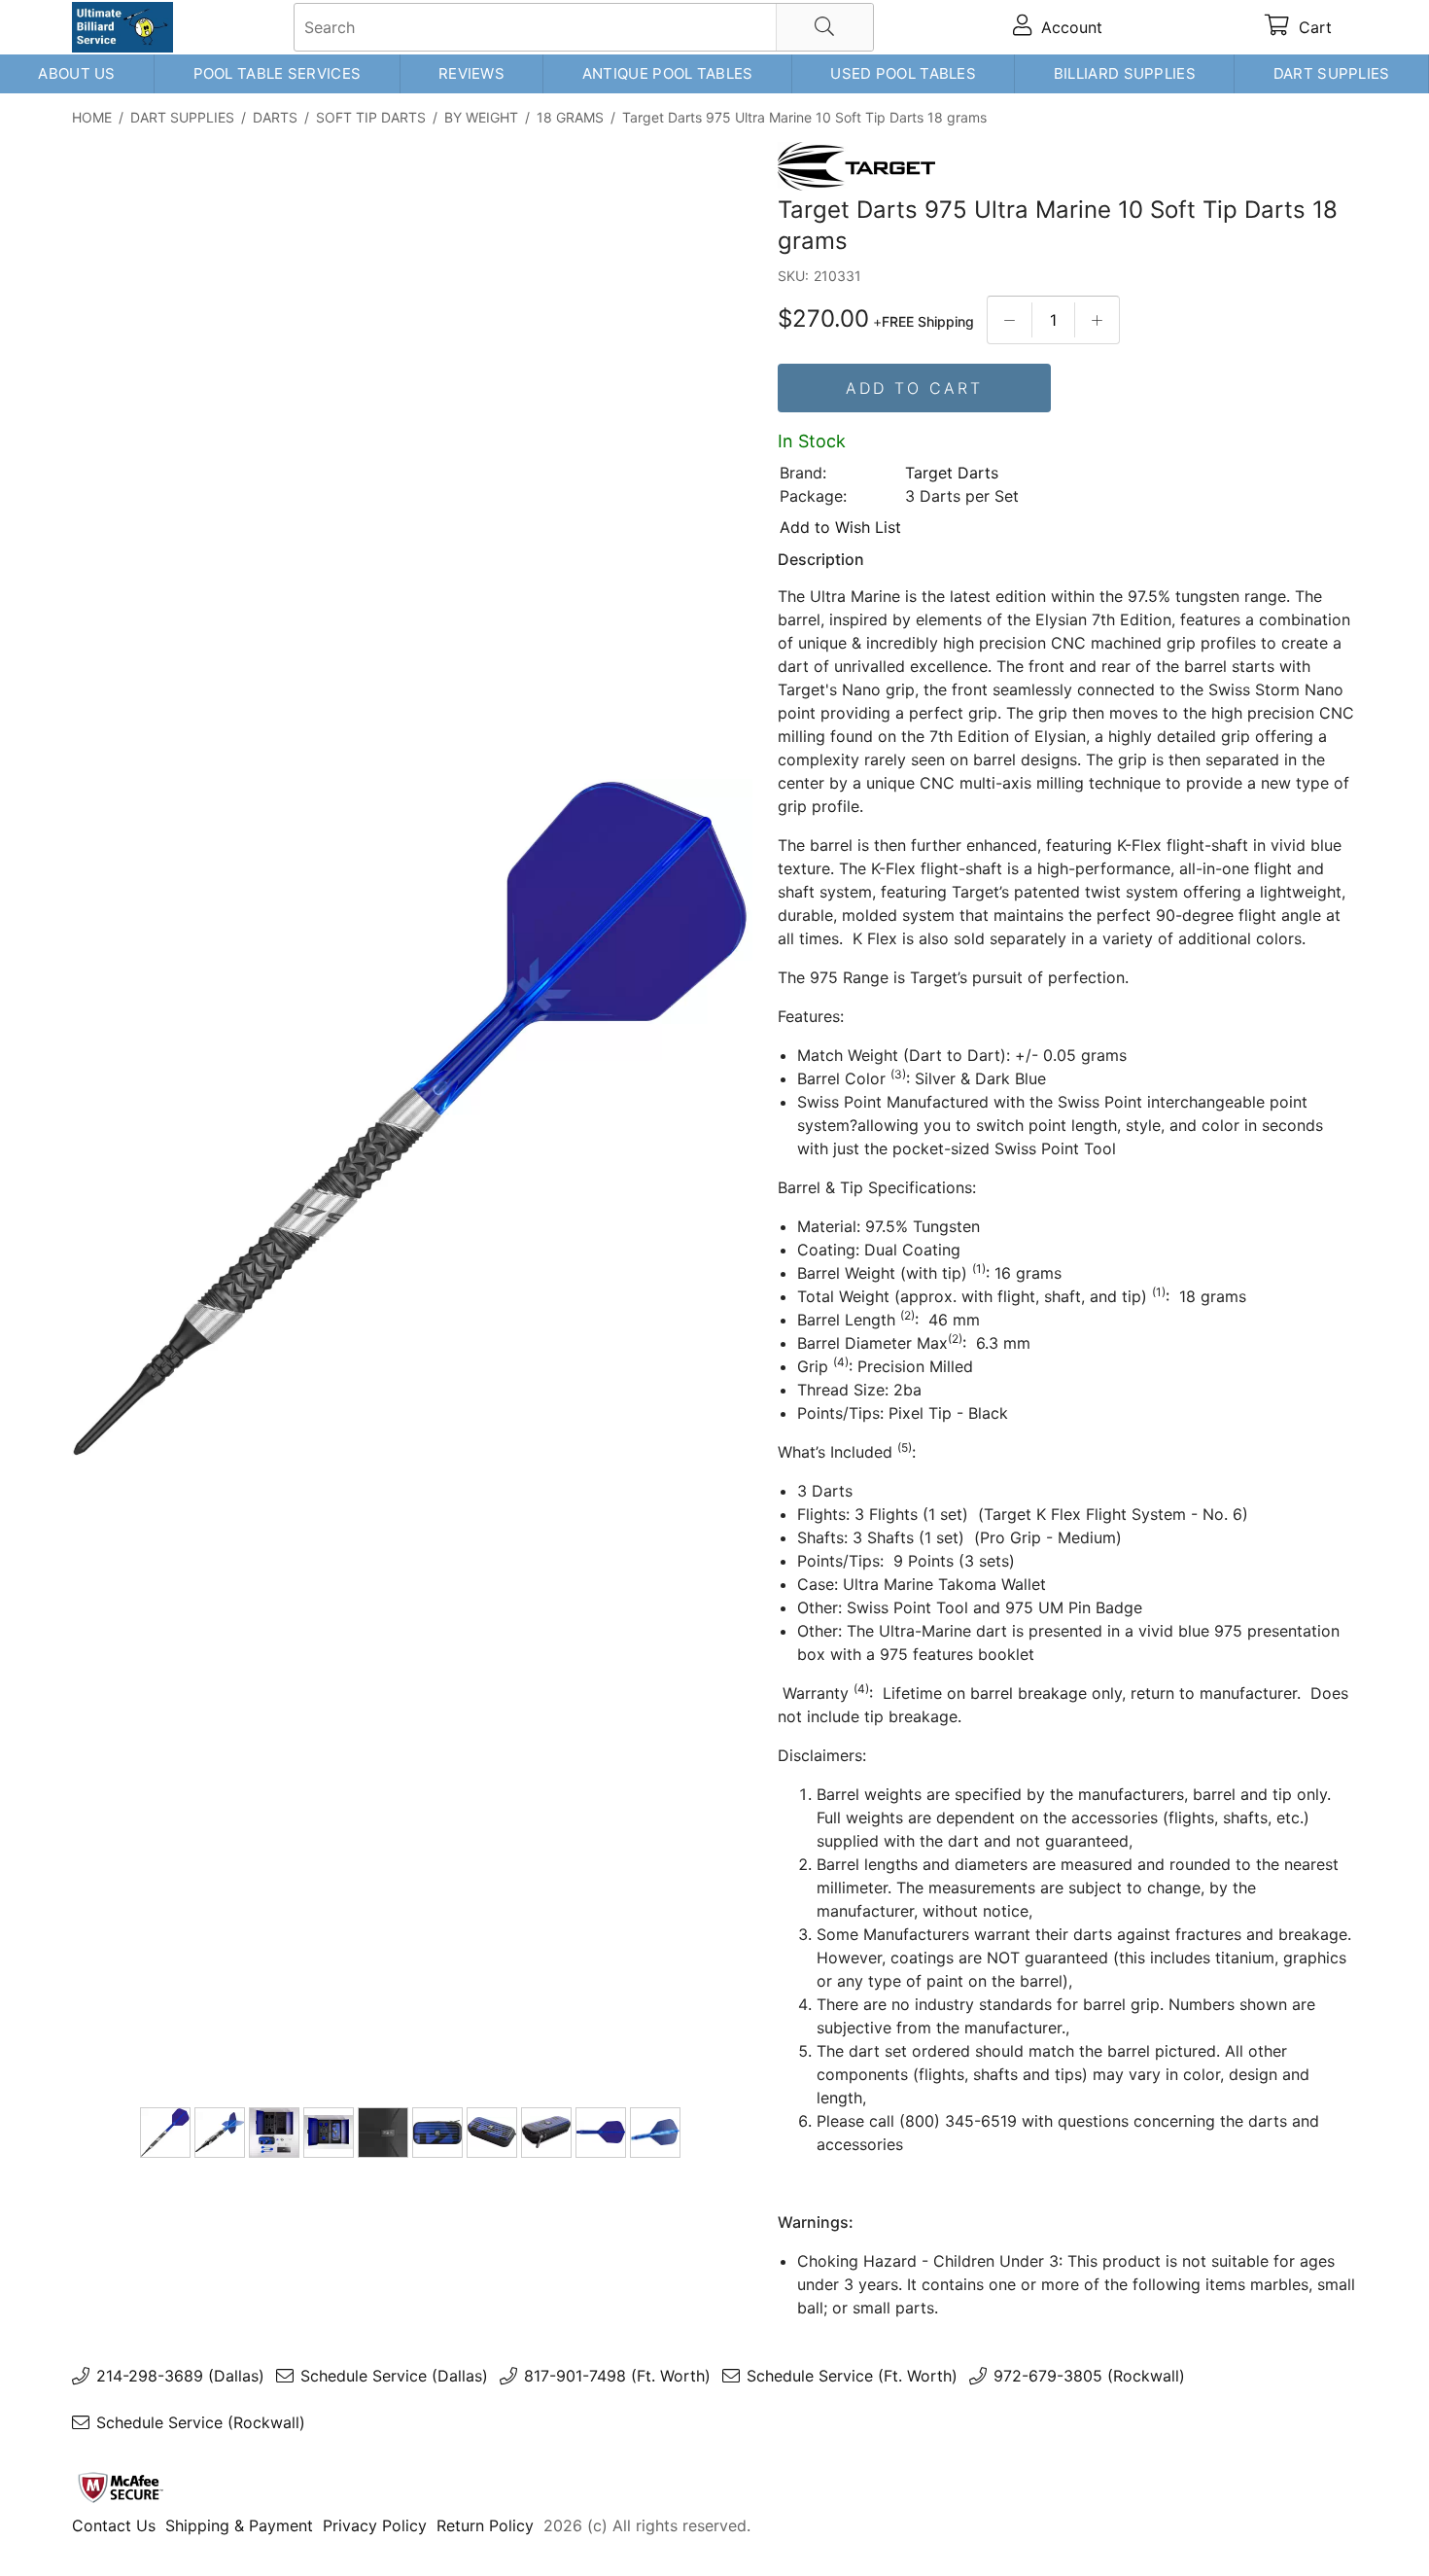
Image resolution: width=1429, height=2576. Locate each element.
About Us (76, 73)
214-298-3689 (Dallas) (180, 2376)
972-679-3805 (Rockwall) (1089, 2376)
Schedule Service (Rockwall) (201, 2422)
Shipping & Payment (239, 2525)
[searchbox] (584, 27)
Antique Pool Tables (668, 73)
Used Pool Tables (903, 73)
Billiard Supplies (1125, 73)
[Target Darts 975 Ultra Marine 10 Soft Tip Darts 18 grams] (412, 1121)
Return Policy (485, 2525)
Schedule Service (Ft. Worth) (852, 2376)
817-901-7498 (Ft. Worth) (617, 2376)
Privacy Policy (375, 2525)
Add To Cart (914, 388)
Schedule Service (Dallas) (394, 2376)
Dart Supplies (1332, 73)
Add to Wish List (840, 527)
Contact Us (114, 2525)
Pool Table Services (278, 73)
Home (92, 117)
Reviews (471, 73)
